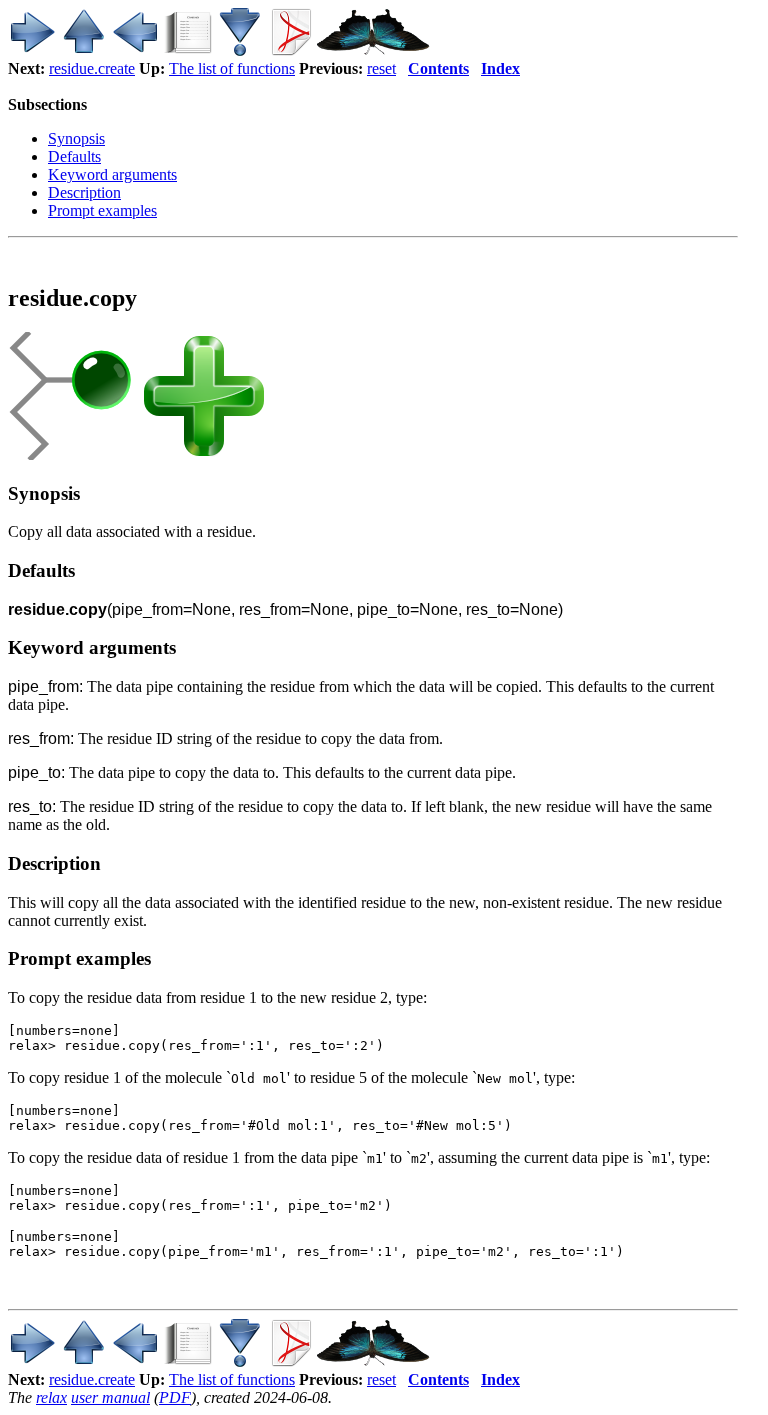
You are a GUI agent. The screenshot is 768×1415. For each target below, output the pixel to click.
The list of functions (232, 68)
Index (500, 68)
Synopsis (76, 138)
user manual (110, 1397)
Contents (438, 68)
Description (84, 192)
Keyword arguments (112, 174)
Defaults (74, 156)
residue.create (92, 68)
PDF (175, 1397)
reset (381, 68)
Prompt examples (102, 210)
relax (51, 1397)
